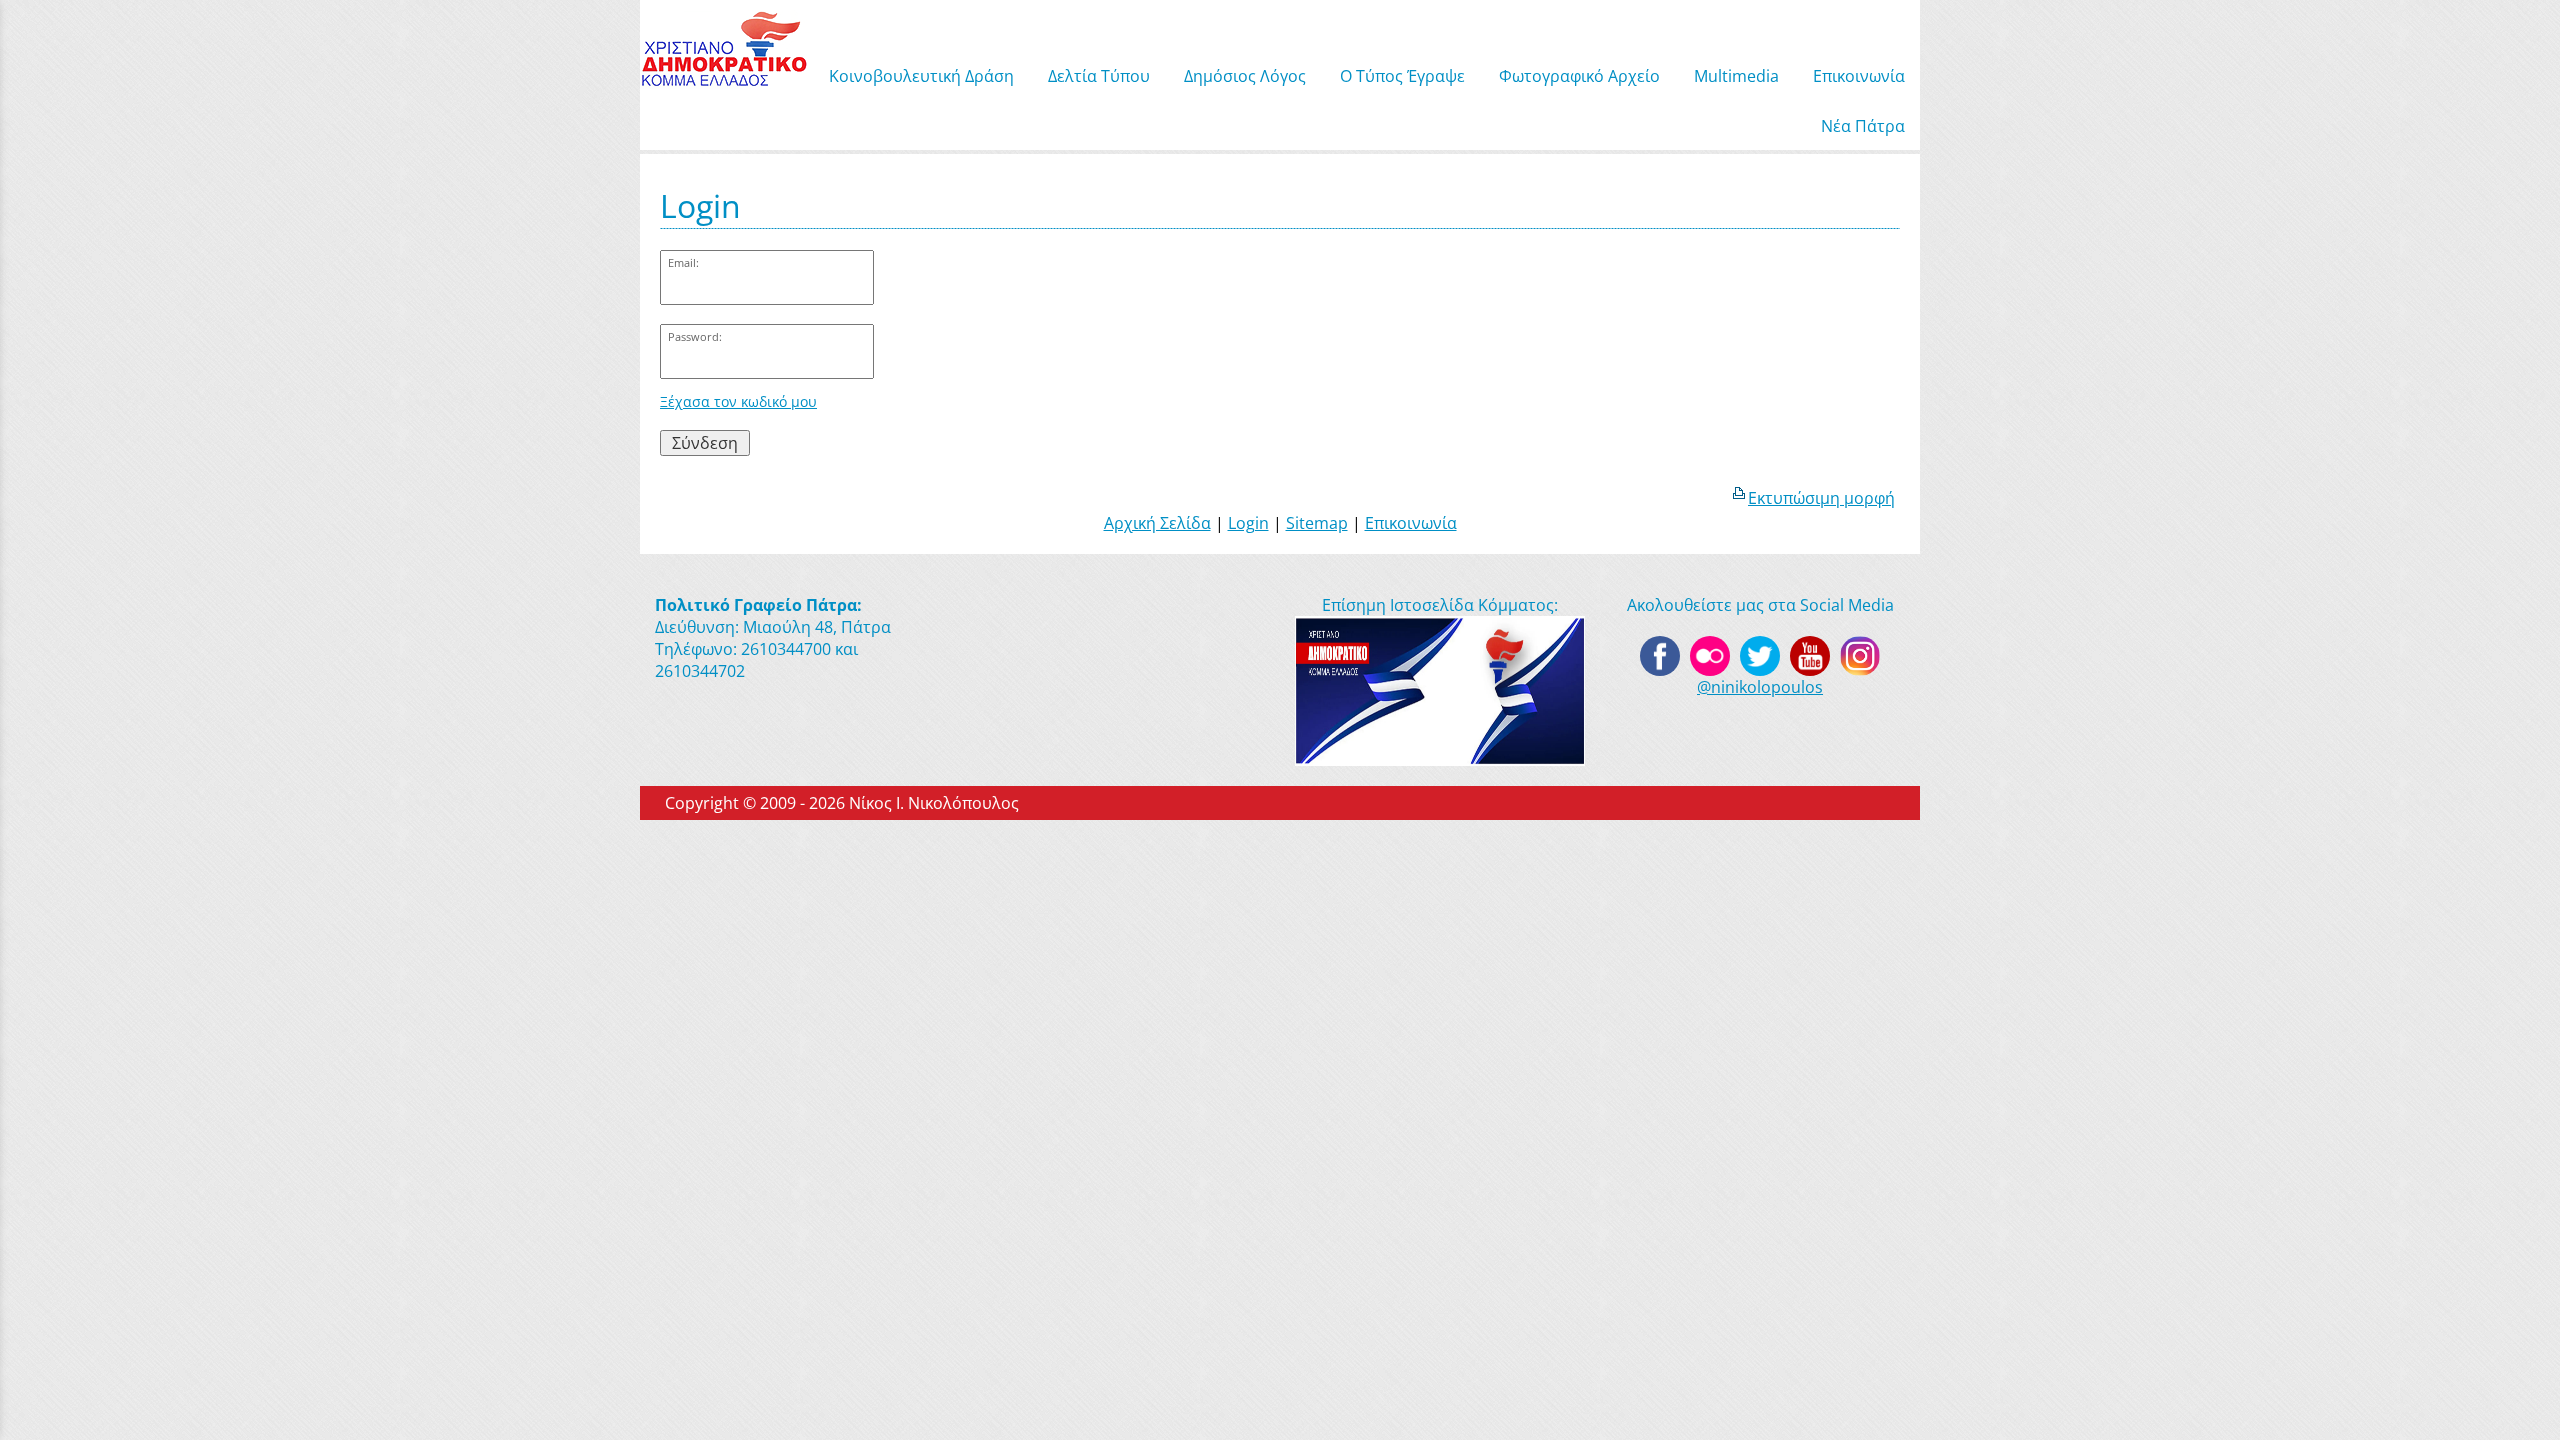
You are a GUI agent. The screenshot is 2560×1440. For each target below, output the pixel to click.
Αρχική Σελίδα (1157, 523)
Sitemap (1317, 523)
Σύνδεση (705, 443)
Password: (695, 336)
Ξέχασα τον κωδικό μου (738, 401)
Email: (683, 262)
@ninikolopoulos (1760, 687)
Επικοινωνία (1411, 523)
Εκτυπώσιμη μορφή (1821, 498)
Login (1248, 523)
